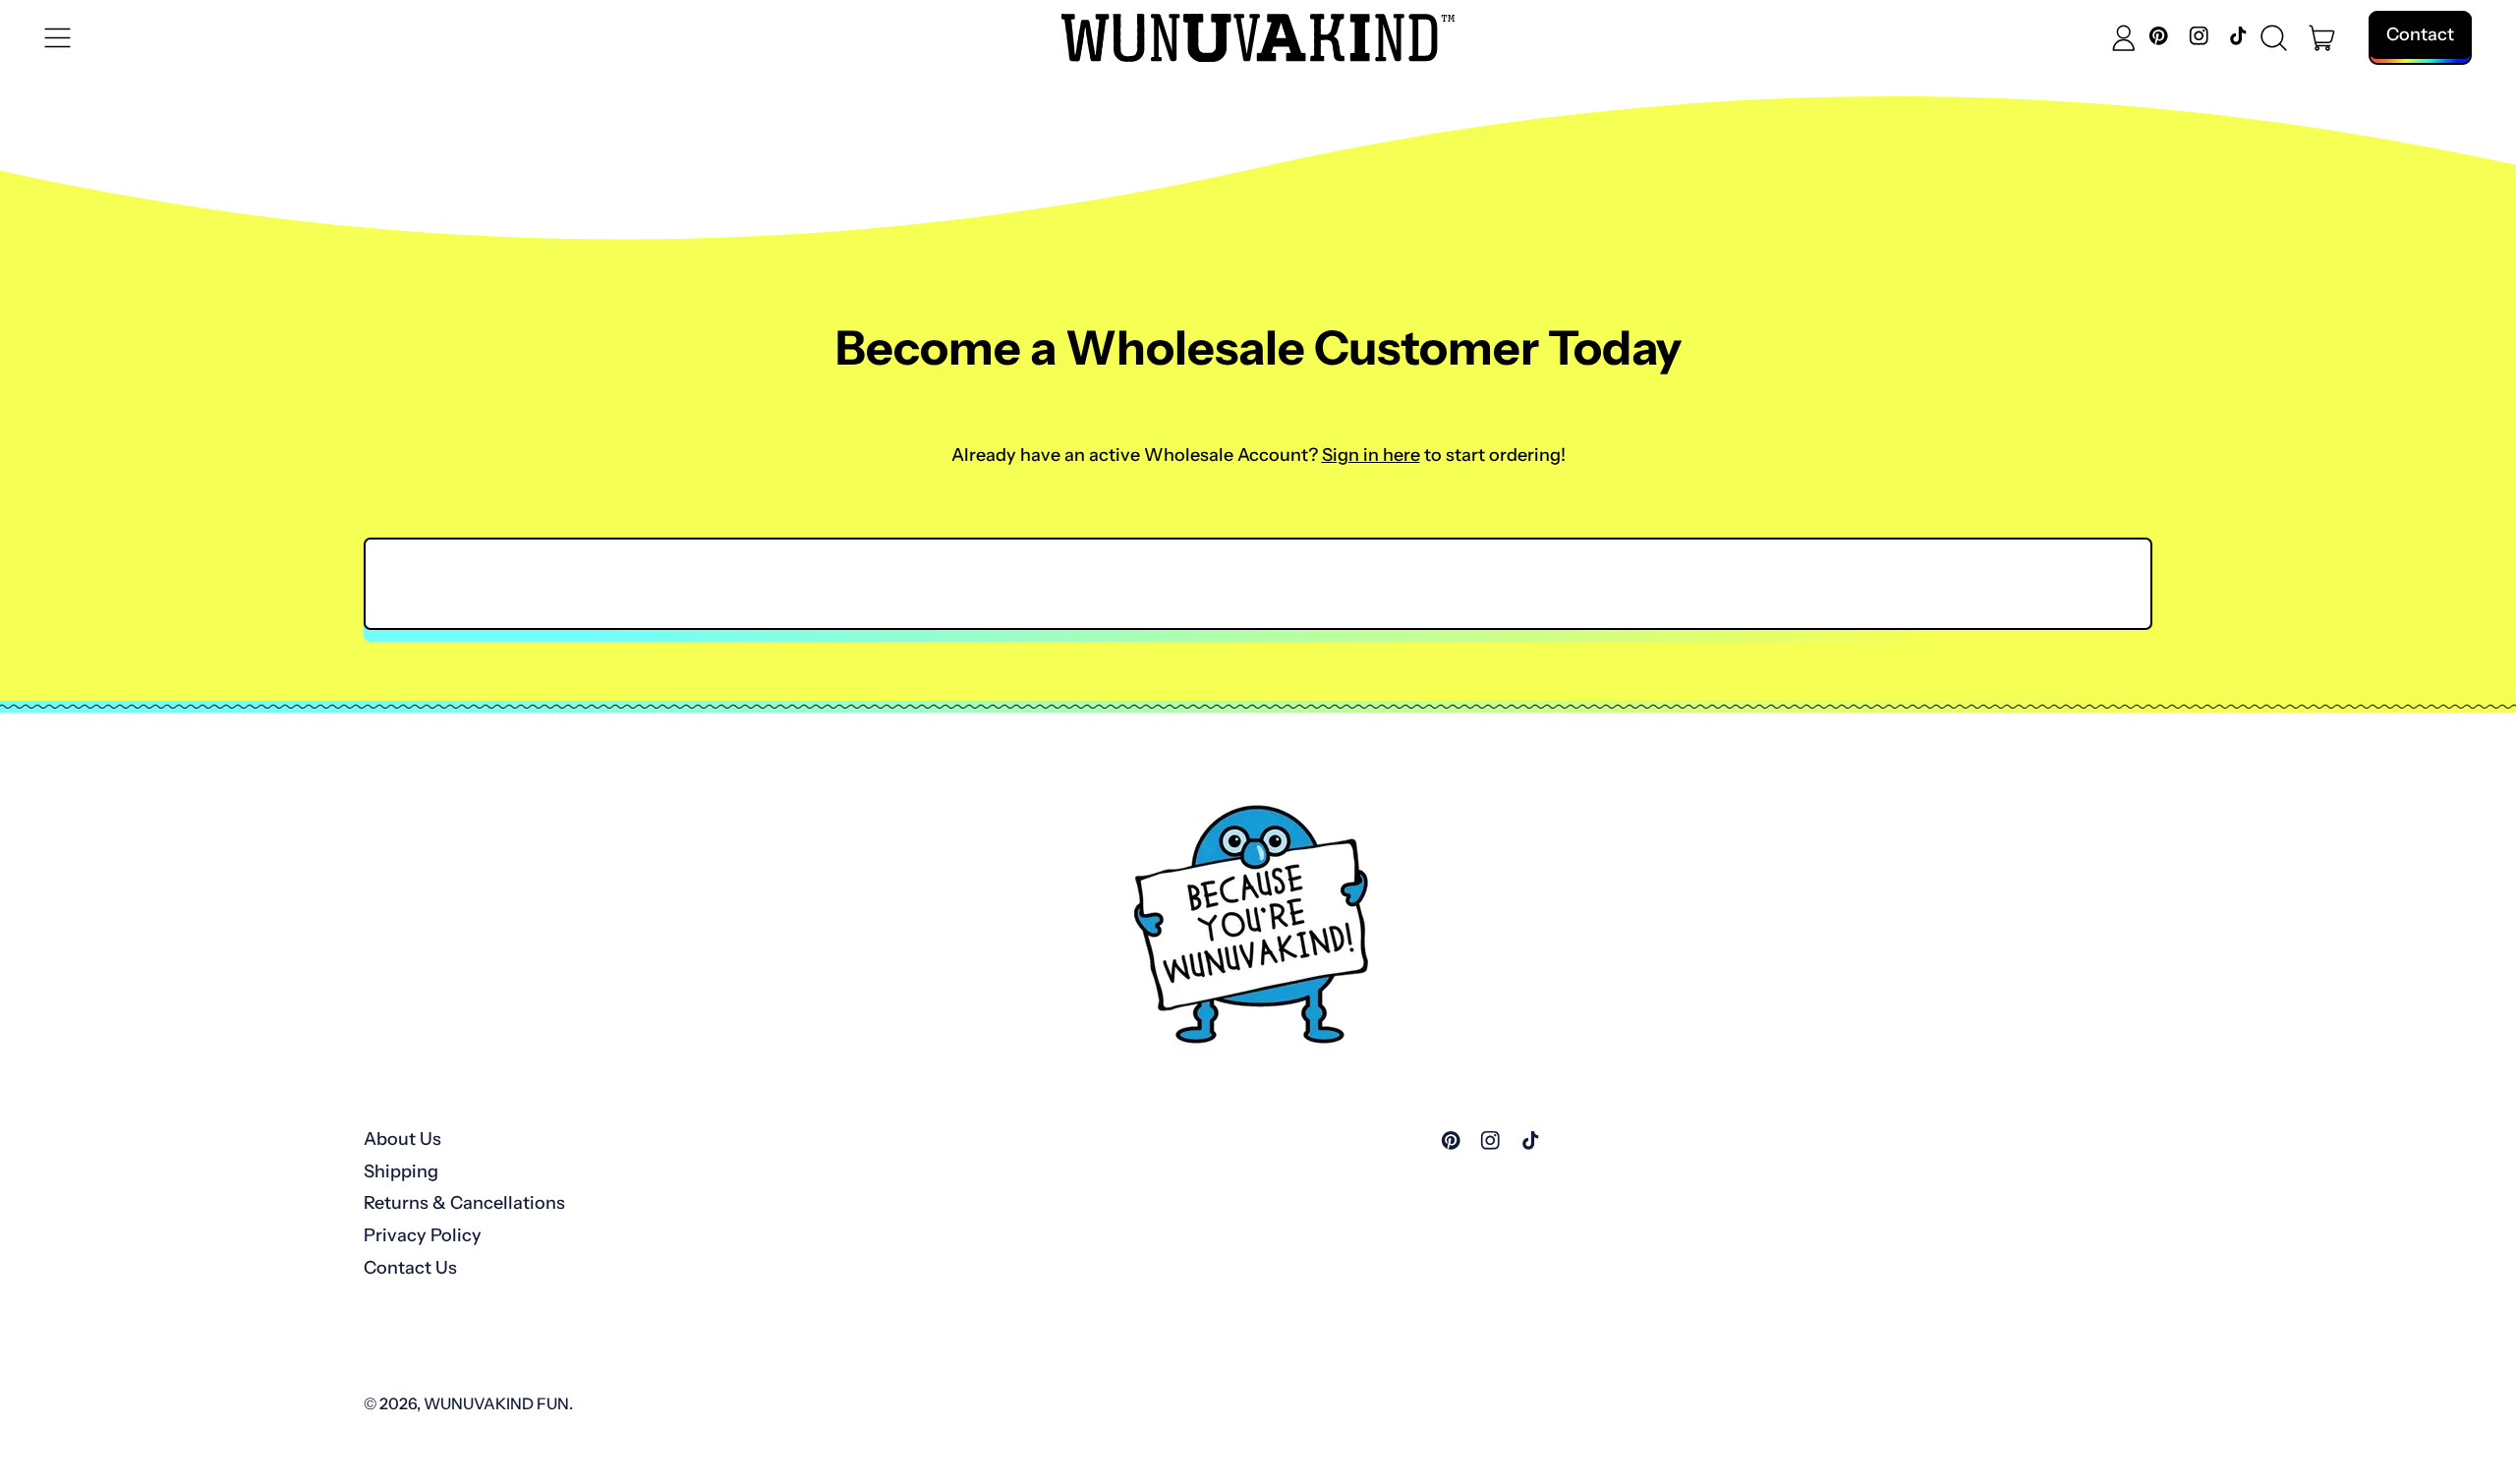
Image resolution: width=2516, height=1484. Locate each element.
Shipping (401, 1171)
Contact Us (410, 1268)
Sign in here (1371, 455)
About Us (402, 1139)
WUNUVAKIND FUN (496, 1403)
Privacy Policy (423, 1235)
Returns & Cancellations (464, 1203)
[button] (2274, 38)
